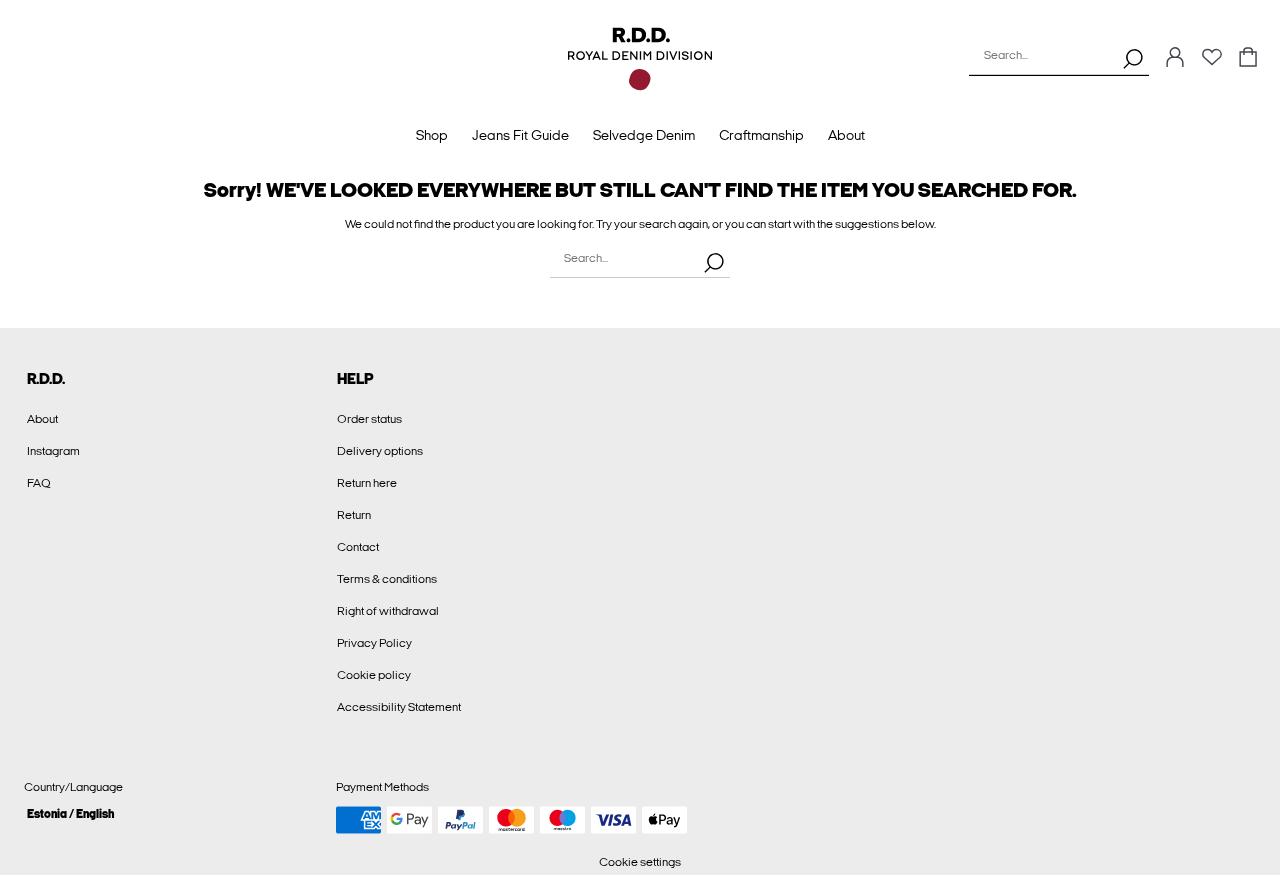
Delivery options (380, 451)
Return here (367, 483)
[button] (172, 813)
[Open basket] (1248, 58)
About (42, 419)
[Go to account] (1175, 58)
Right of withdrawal (388, 611)
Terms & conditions (387, 579)
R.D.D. (46, 379)
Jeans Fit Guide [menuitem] (520, 135)
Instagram (53, 451)
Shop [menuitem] (432, 135)
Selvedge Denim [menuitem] (644, 135)
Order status (369, 419)
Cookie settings (640, 862)
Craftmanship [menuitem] (761, 135)
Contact (358, 547)
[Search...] (1133, 58)
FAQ (39, 483)
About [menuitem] (846, 135)
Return (354, 515)
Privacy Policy (374, 643)
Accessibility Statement (399, 707)
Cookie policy (374, 675)
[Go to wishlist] (1212, 63)
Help (355, 379)
